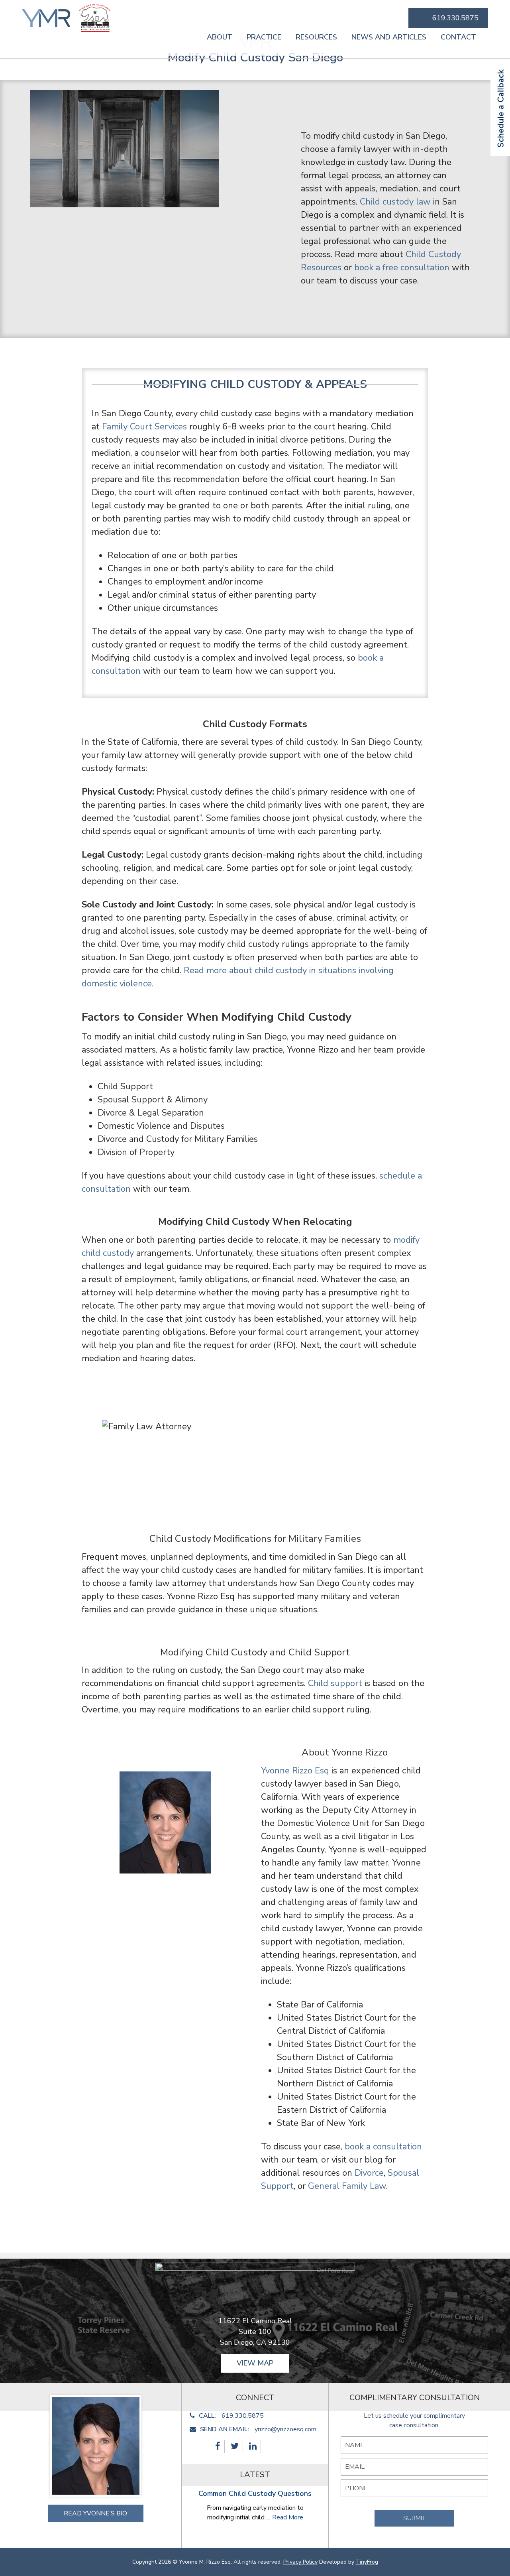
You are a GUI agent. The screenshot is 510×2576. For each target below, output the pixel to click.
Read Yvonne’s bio (95, 2513)
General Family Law (347, 2186)
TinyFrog (367, 2562)
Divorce (369, 2173)
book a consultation (383, 2147)
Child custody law (395, 202)
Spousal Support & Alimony (153, 1100)
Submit (414, 2518)
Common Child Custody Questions (255, 2493)
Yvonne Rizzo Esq (295, 1771)
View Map (255, 2363)
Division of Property (136, 1152)
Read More (288, 2517)
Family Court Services (144, 427)
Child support (335, 1683)
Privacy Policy (300, 2562)
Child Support (125, 1086)
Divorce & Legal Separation (151, 1113)
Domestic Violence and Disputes (162, 1126)
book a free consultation (402, 268)
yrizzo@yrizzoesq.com (285, 2429)
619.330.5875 (455, 18)
